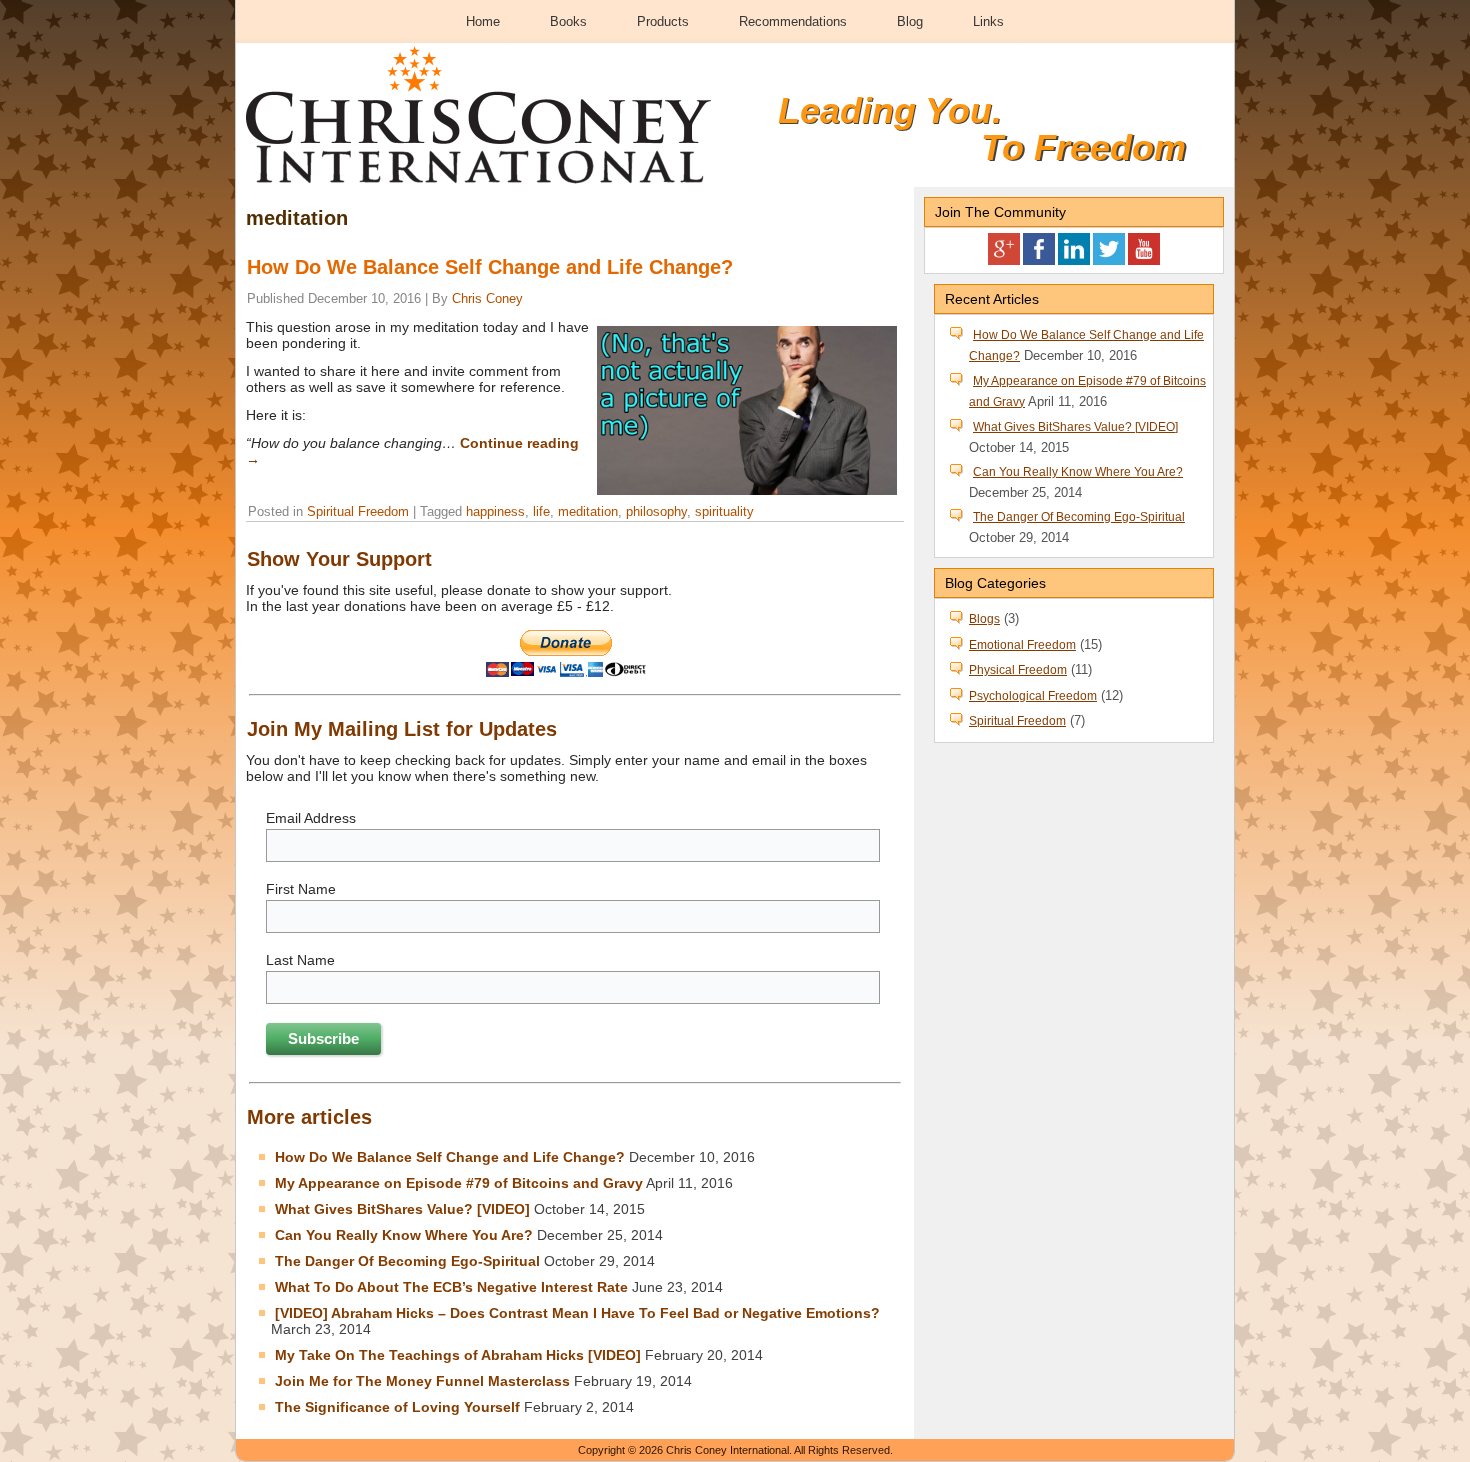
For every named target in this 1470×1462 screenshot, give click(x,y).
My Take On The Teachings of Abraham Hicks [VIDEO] (458, 1355)
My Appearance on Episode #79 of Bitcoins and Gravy (459, 1183)
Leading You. (890, 110)
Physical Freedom (1018, 670)
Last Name (300, 960)
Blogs (984, 619)
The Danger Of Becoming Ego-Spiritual (407, 1261)
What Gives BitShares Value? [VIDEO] (402, 1209)
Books (568, 21)
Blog (910, 21)
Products (663, 21)
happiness (495, 511)
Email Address (311, 818)
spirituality (724, 511)
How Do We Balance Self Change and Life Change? (490, 267)
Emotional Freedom (1022, 645)
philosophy (656, 511)
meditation (588, 511)
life (541, 511)
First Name (301, 889)
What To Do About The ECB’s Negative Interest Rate (451, 1287)
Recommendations (793, 21)
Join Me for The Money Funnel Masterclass (422, 1381)
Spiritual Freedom (358, 511)
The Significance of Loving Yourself (397, 1407)
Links (988, 21)
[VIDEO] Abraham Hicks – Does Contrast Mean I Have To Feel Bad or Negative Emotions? (577, 1313)
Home (483, 21)
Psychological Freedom (1033, 696)
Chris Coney (487, 298)
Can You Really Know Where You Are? (404, 1235)
